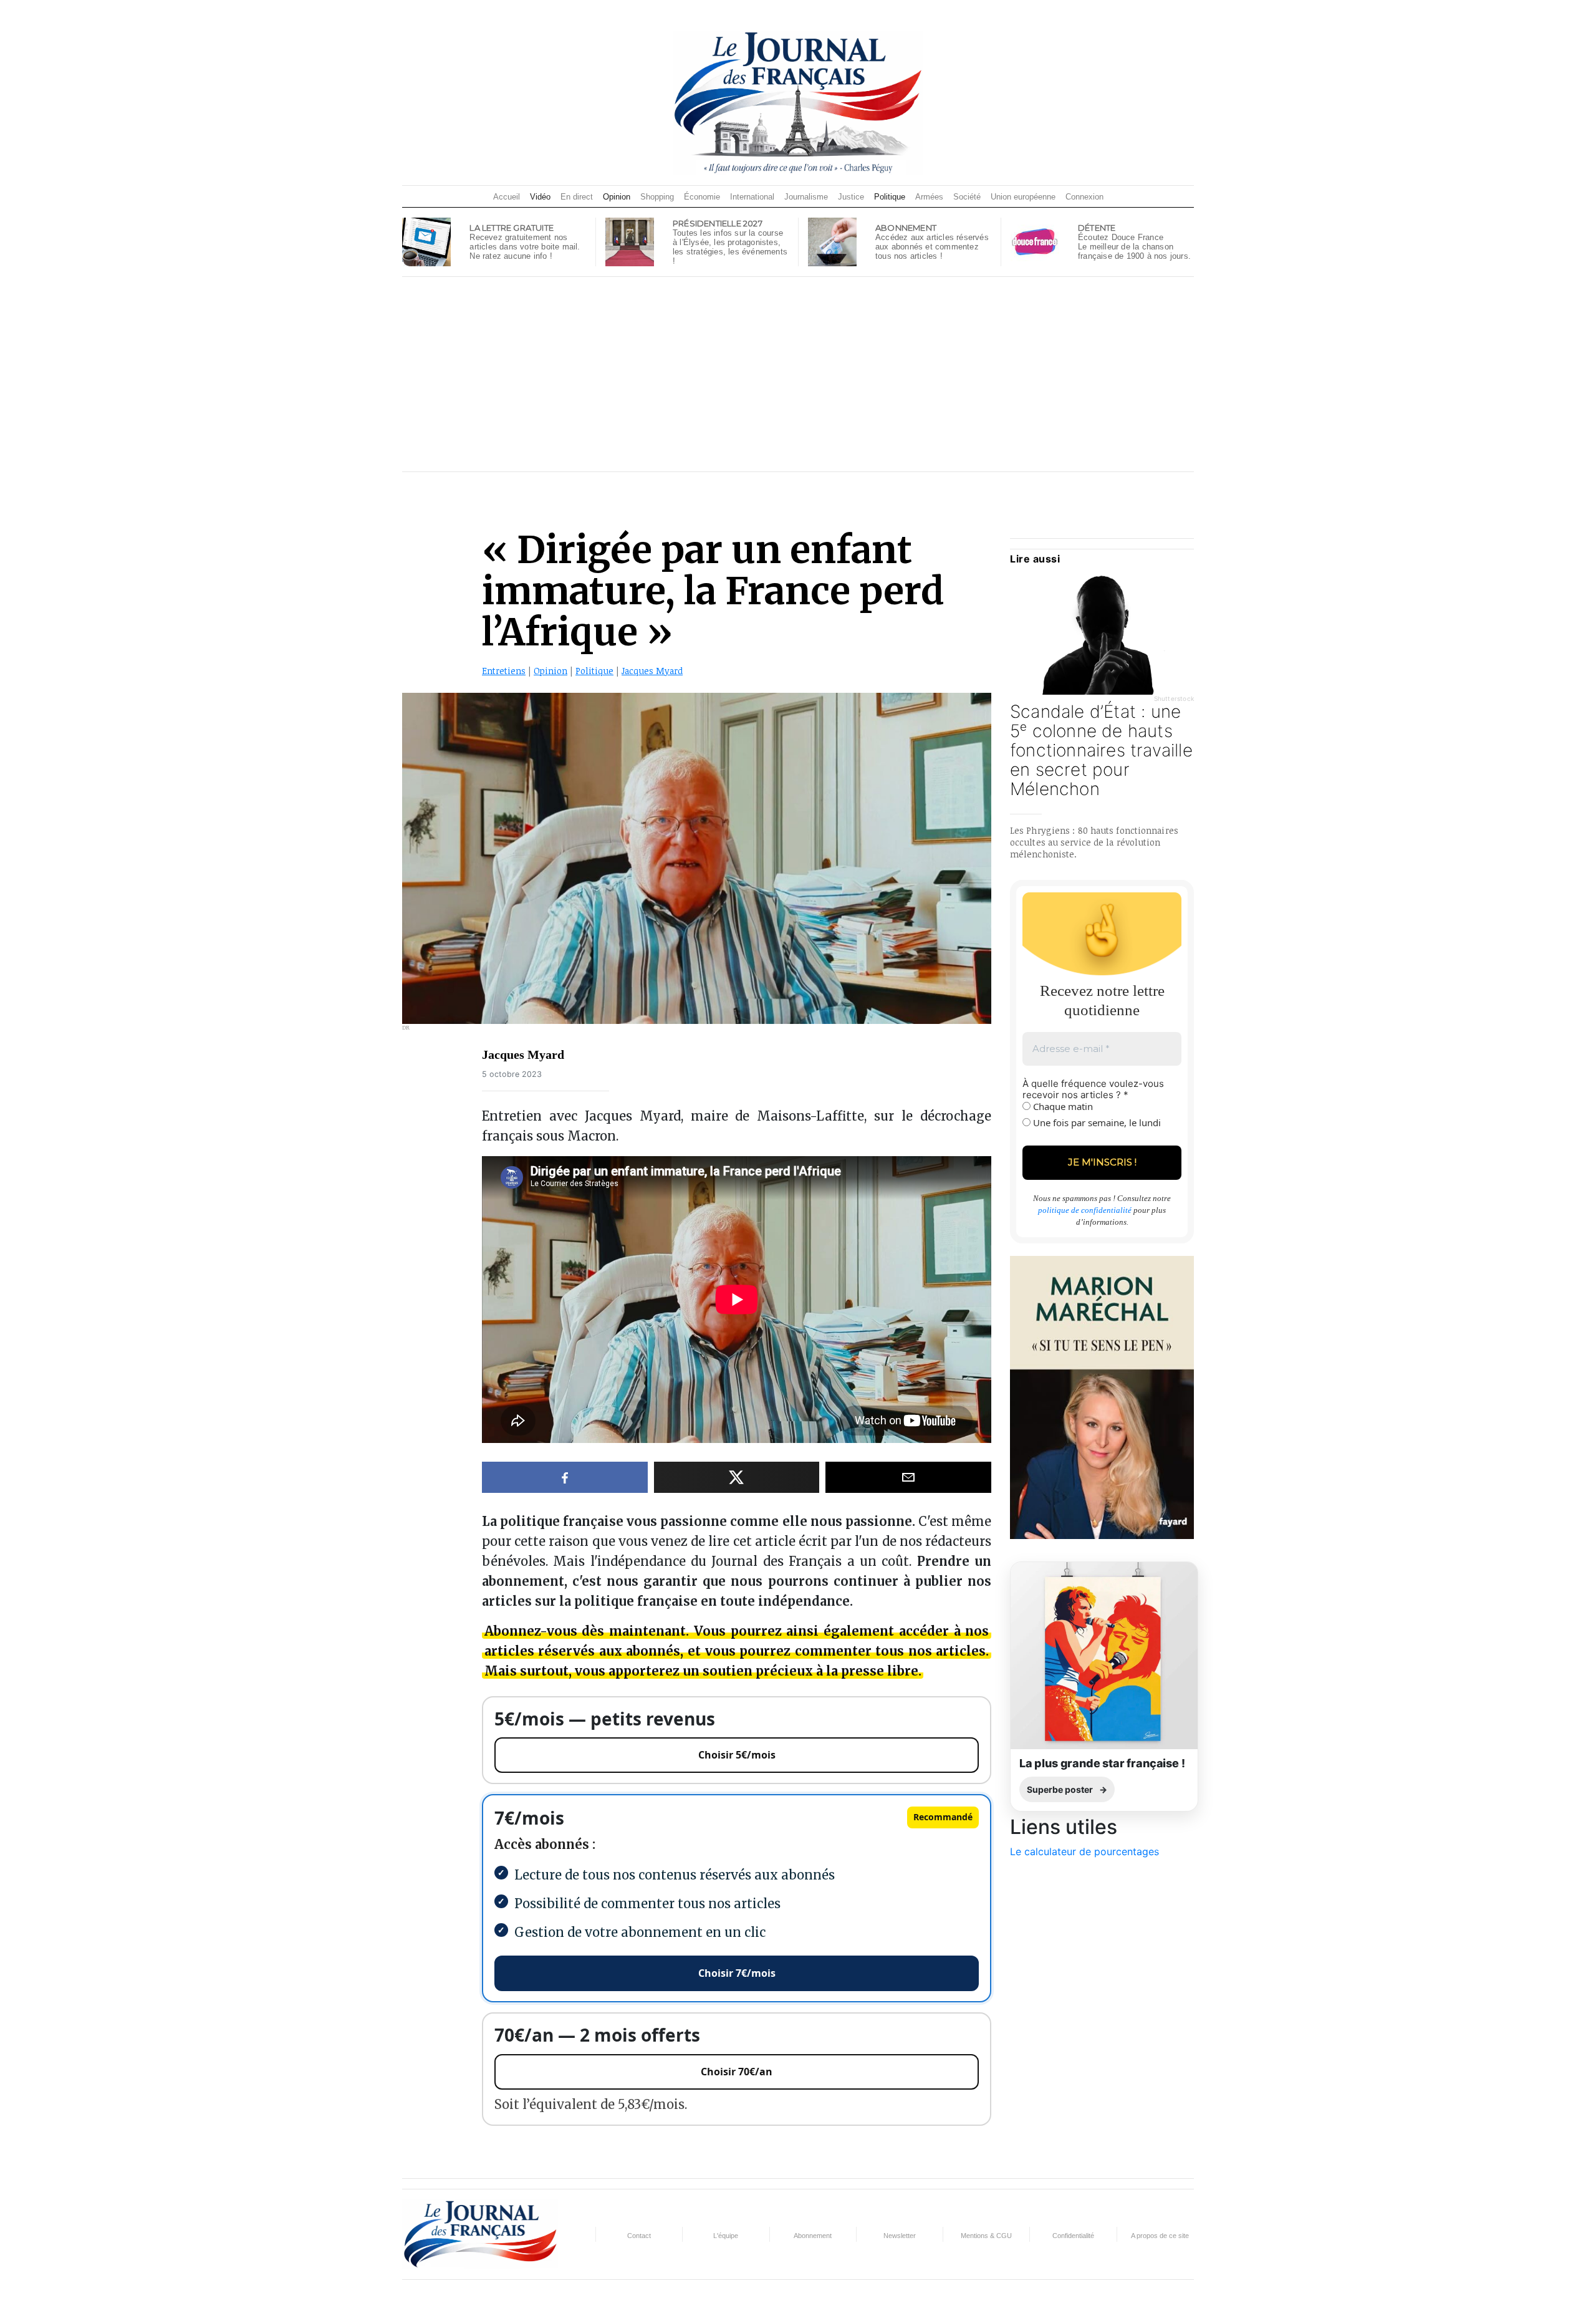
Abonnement (813, 2236)
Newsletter (900, 2236)
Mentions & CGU (986, 2236)
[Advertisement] (798, 374)
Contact (639, 2236)
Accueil (507, 197)
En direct (577, 197)
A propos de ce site (1160, 2236)
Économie (702, 197)
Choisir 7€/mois (737, 1973)
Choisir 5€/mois (737, 1755)
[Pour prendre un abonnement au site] (832, 241)
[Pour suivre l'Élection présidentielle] (630, 241)
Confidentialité (1073, 2236)
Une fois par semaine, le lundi (1096, 1122)
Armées (929, 197)
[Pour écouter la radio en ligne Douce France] (1035, 241)
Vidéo (540, 197)
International (752, 197)
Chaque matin (1062, 1106)
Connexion (1084, 197)
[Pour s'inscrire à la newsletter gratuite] (426, 241)
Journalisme (806, 197)
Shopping (657, 197)
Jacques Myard (652, 671)
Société (967, 197)
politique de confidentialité (1085, 1210)
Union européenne (1023, 197)
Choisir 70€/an (737, 2072)
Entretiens (504, 671)
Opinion (617, 197)
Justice (851, 197)
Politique (890, 197)
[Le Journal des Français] (798, 102)
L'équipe (726, 2236)
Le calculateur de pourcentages (1084, 1851)
